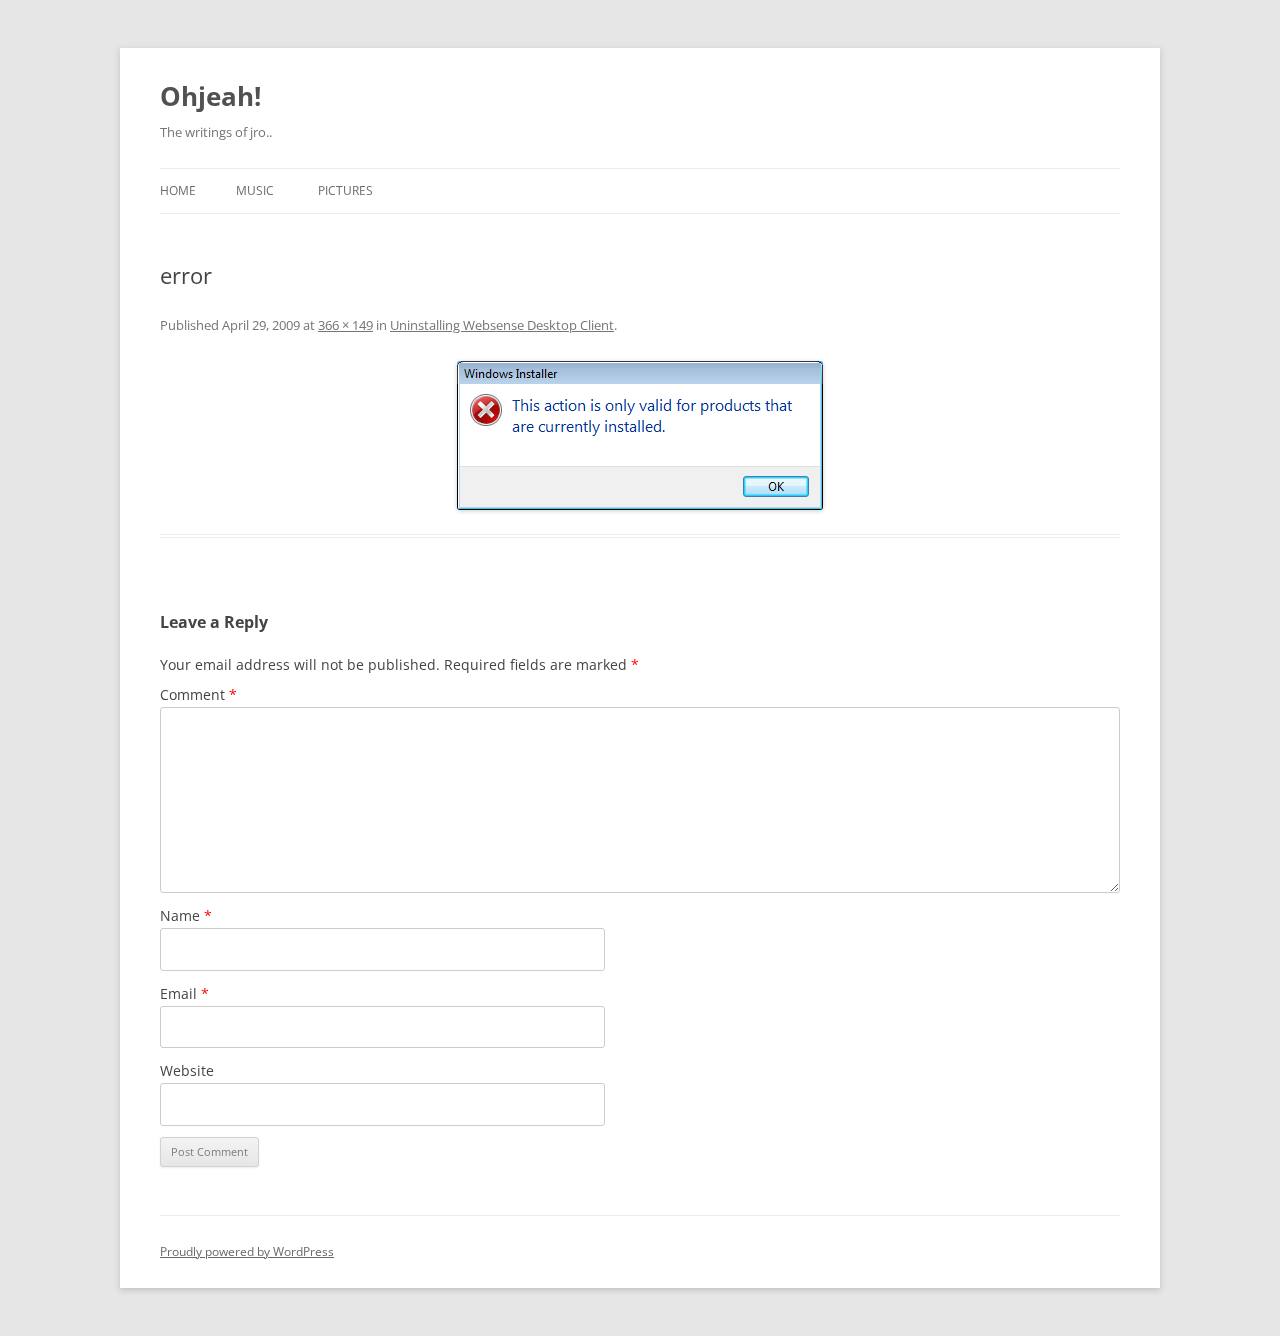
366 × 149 (345, 325)
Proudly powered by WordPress (247, 1251)
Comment (198, 694)
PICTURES (345, 190)
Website (187, 1070)
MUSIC (255, 190)
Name (186, 915)
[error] (640, 435)
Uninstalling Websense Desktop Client (502, 325)
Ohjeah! (210, 96)
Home (178, 190)
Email (184, 993)
